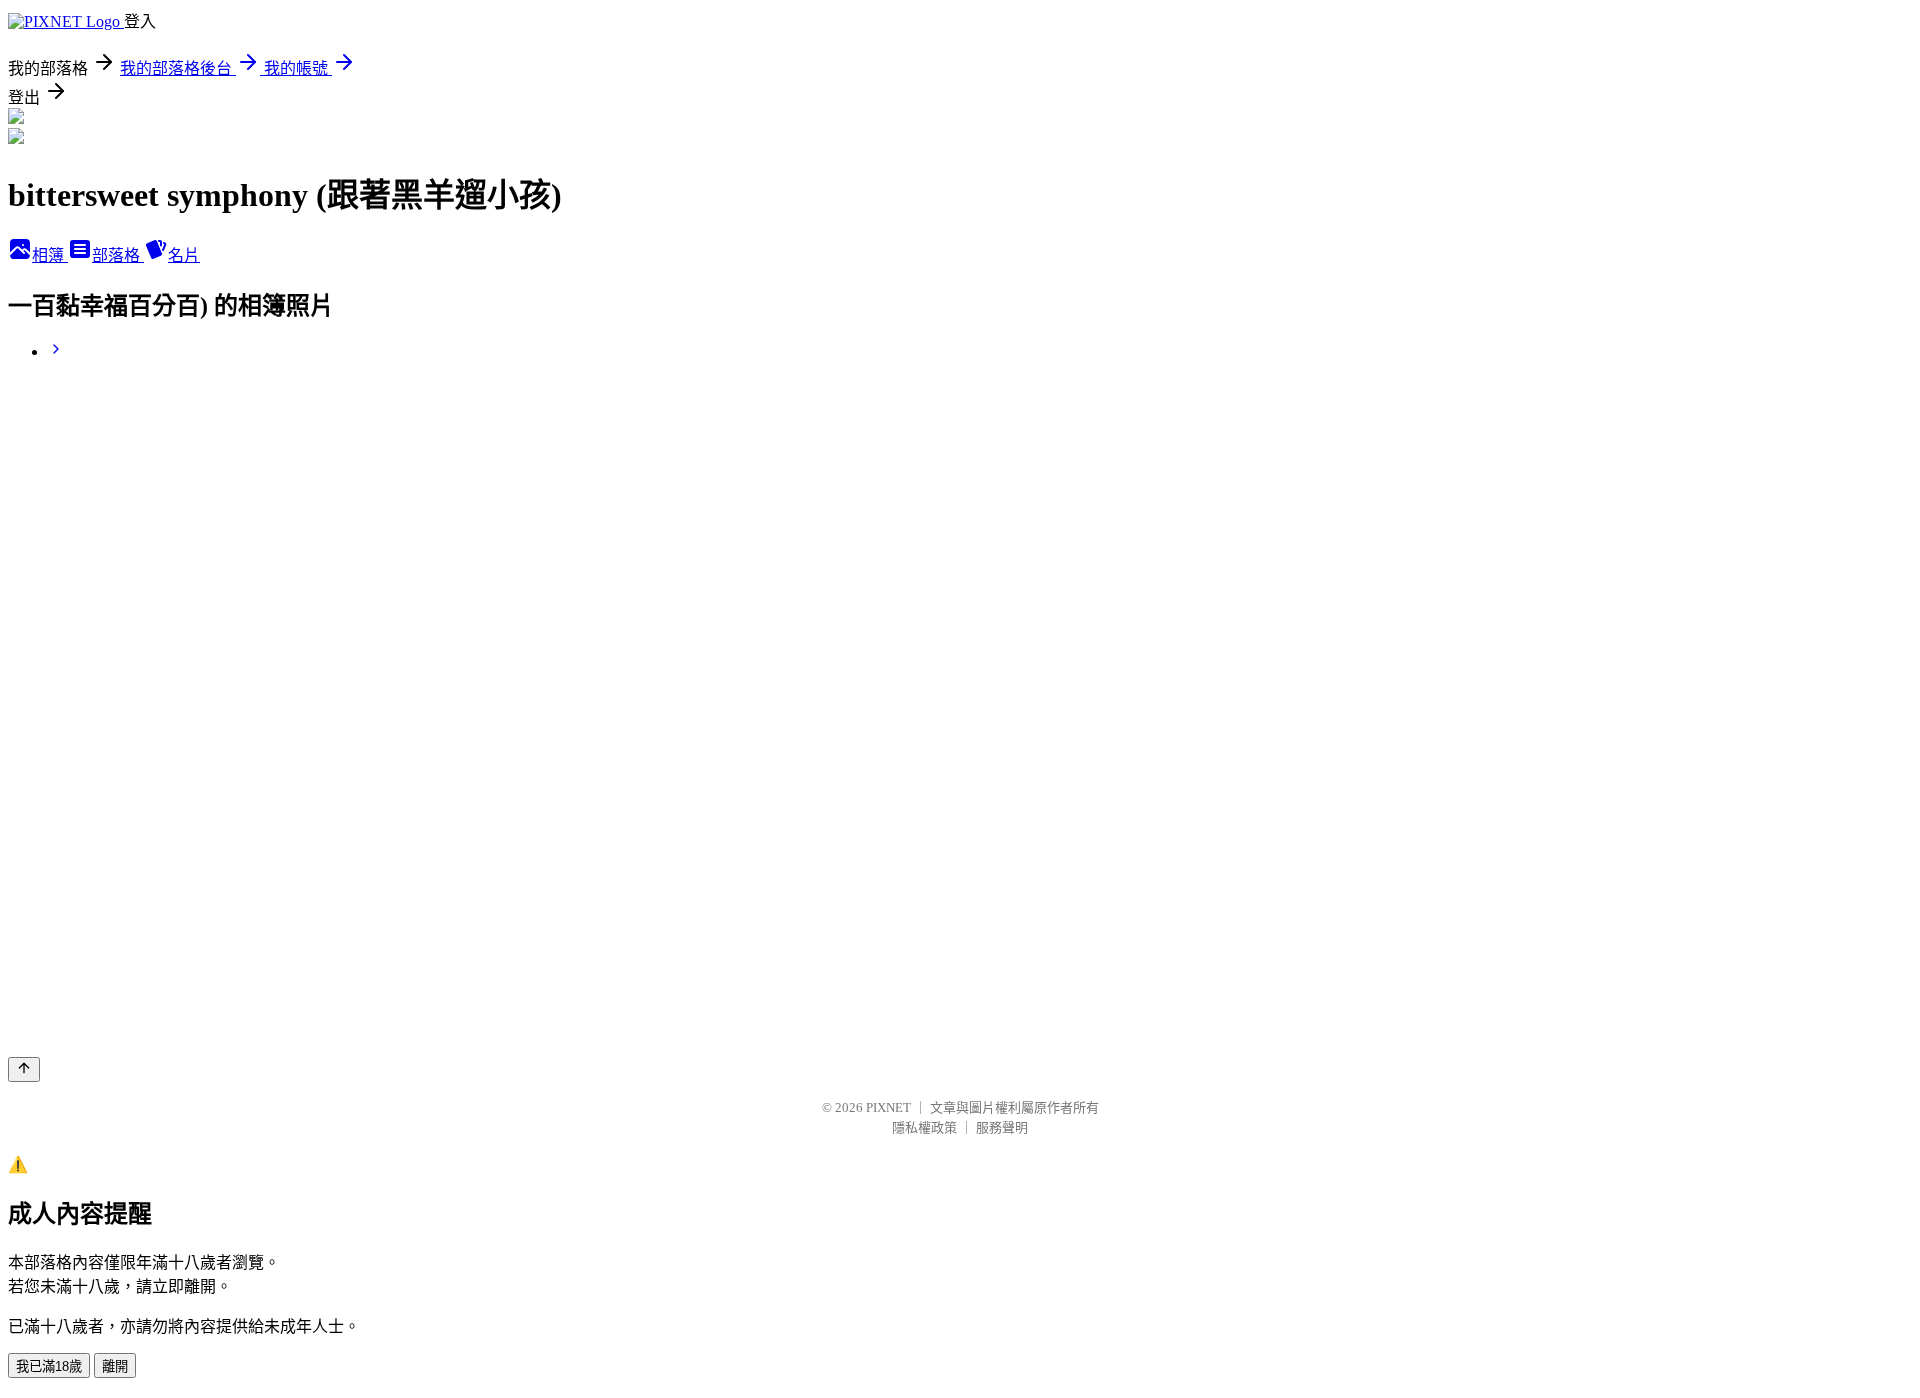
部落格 (118, 255)
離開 (115, 1366)
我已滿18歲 (49, 1366)
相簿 (50, 255)
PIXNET (888, 1107)
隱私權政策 (924, 1127)
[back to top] (24, 1069)
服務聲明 (1002, 1127)
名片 (184, 255)
